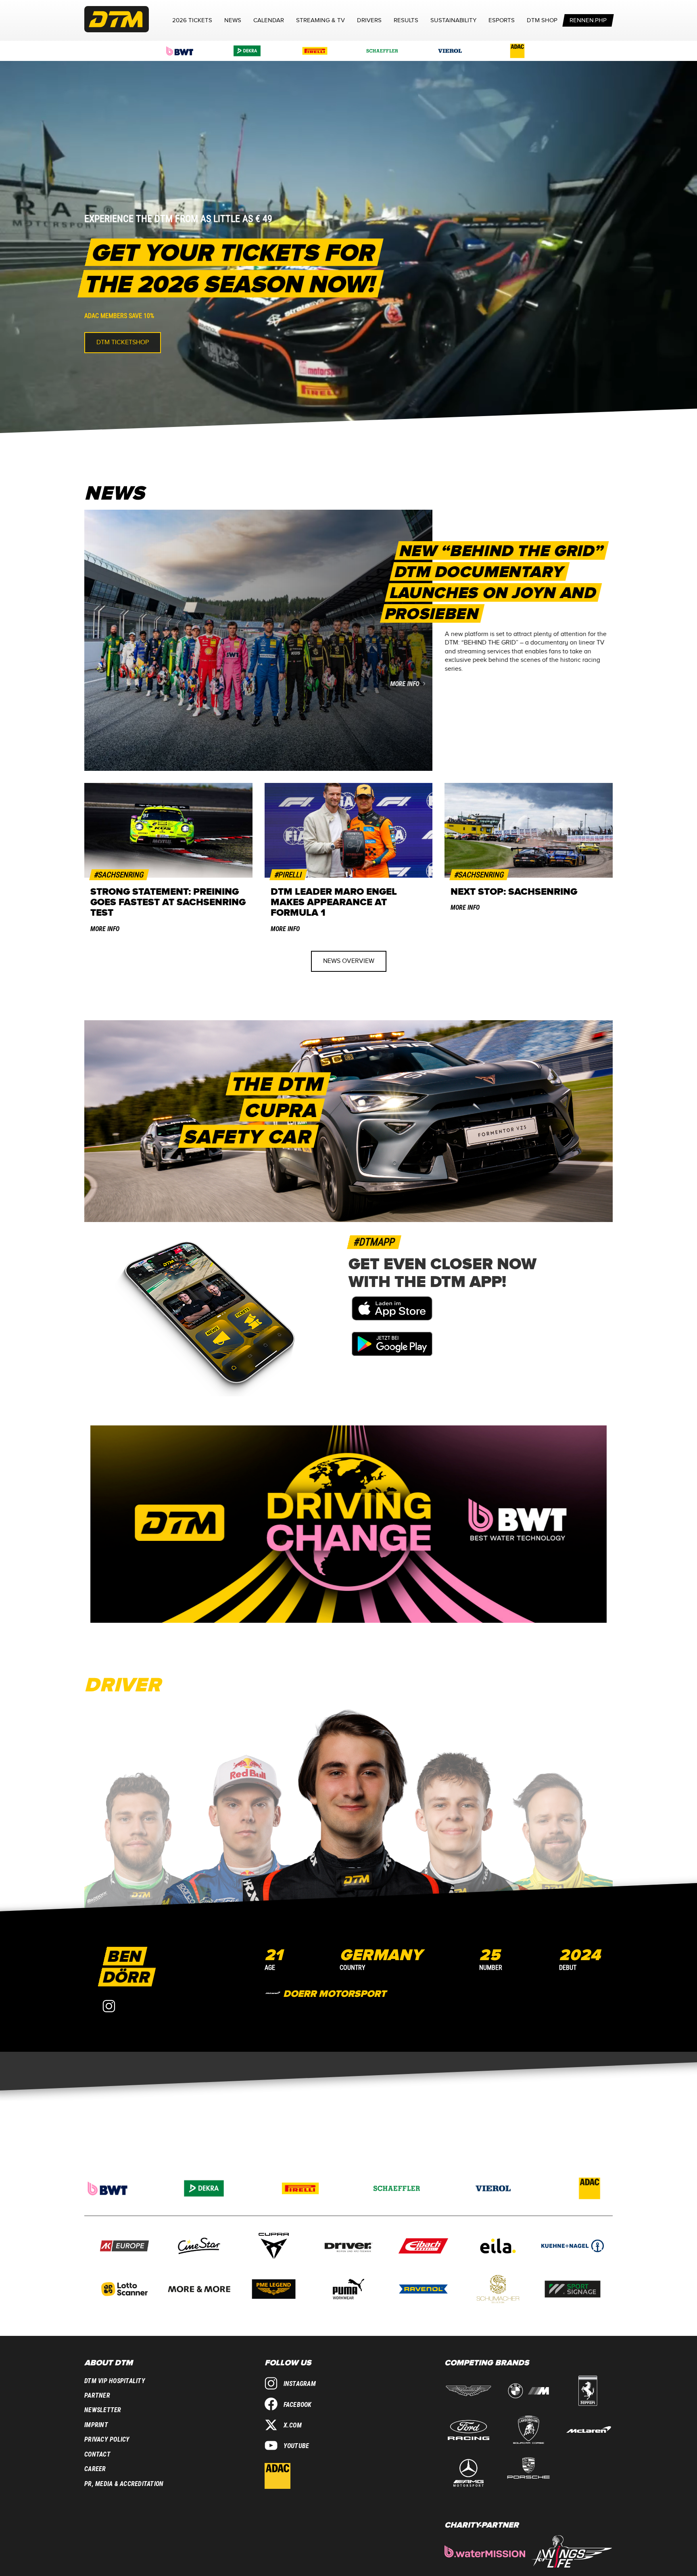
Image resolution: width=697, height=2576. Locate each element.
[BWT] (180, 51)
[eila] (498, 2247)
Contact (97, 2454)
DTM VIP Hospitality (115, 2381)
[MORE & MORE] (199, 2290)
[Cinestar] (199, 2247)
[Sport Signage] (573, 2290)
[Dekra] (247, 51)
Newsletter (103, 2410)
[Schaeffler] (382, 51)
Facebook (298, 2405)
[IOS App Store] (392, 1318)
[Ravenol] (423, 2290)
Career (95, 2469)
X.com (293, 2425)
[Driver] (348, 2247)
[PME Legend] (274, 2290)
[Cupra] (274, 2247)
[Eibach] (423, 2247)
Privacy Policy (107, 2439)
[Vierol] (450, 51)
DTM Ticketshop (123, 342)
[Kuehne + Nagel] (573, 2247)
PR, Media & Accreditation (124, 2484)
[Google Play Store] (392, 1354)
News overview (349, 961)
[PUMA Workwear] (348, 2290)
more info (404, 684)
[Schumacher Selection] (498, 2290)
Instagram (300, 2384)
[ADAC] (518, 51)
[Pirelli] (315, 51)
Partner (97, 2395)
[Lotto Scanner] (124, 2290)
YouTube (296, 2446)
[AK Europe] (124, 2247)
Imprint (96, 2425)
